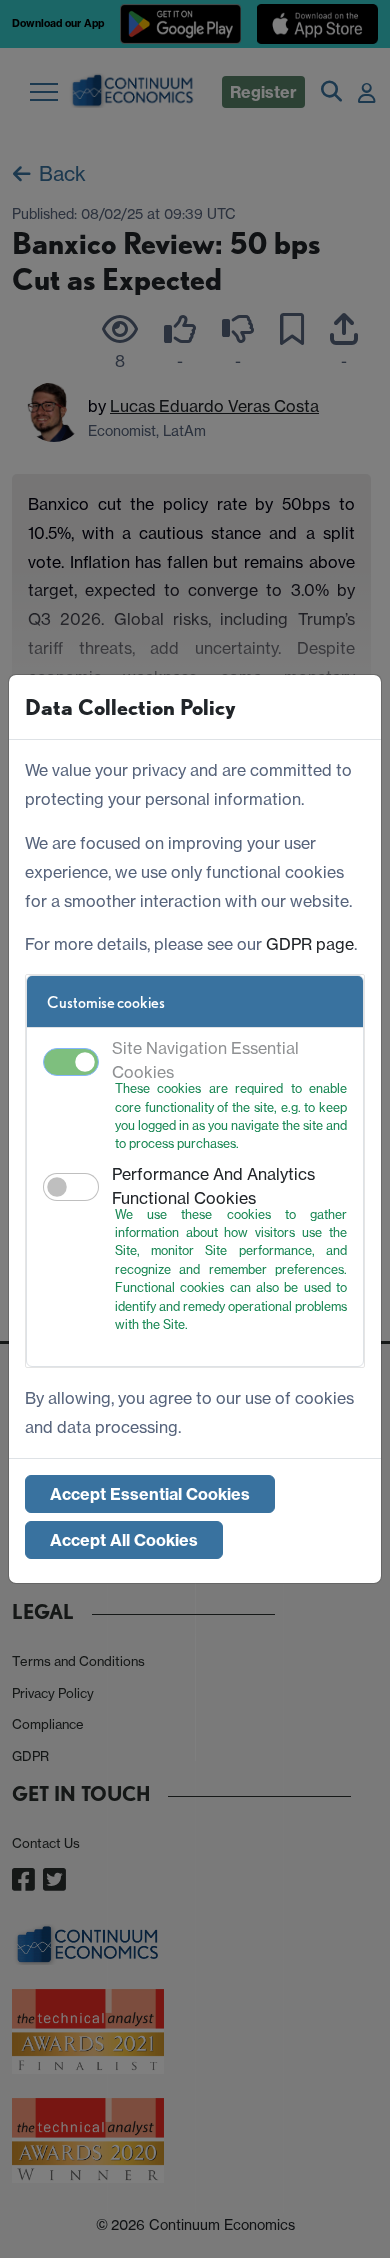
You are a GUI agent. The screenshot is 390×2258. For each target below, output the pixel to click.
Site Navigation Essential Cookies (205, 1060)
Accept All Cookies (124, 1540)
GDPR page (310, 944)
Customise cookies (106, 1002)
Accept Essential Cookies (150, 1494)
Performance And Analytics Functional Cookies (213, 1186)
